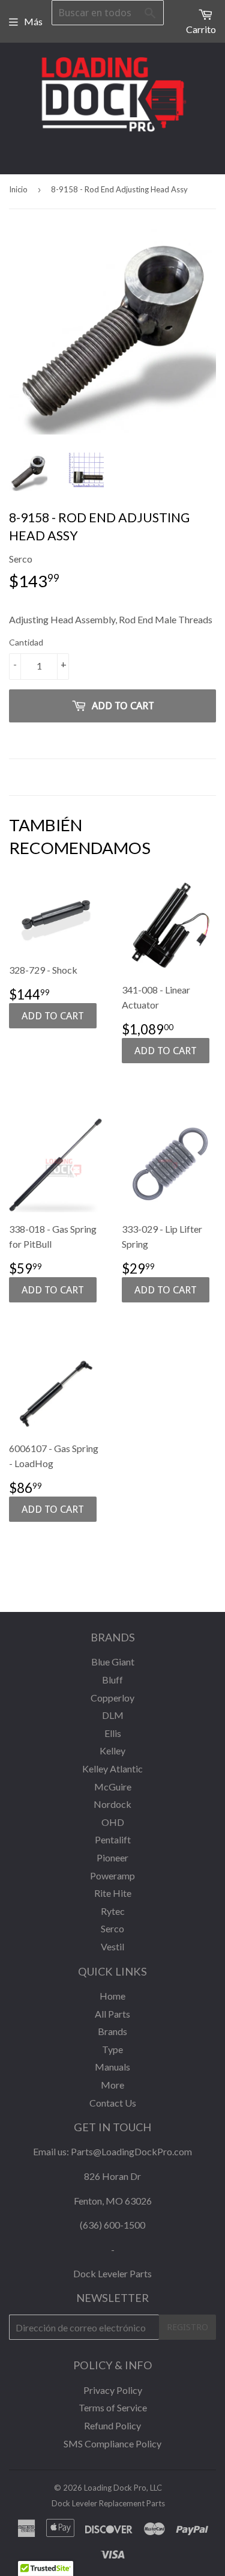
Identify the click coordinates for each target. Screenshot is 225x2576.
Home (112, 1996)
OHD (113, 1822)
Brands (112, 2031)
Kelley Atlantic (112, 1769)
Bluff (112, 1680)
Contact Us (113, 2103)
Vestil (112, 1946)
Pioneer (112, 1857)
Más (33, 21)
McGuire (113, 1787)
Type (112, 2049)
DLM (113, 1715)
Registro (187, 2327)
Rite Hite (113, 1893)
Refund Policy (112, 2425)
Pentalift (113, 1839)
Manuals (112, 2067)
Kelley (112, 1750)
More (112, 2085)
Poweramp (112, 1876)
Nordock (112, 1804)
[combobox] (108, 13)
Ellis (113, 1733)
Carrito (201, 29)
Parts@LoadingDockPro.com (131, 2151)
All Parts (112, 2014)
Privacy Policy (113, 2390)
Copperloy (112, 1698)
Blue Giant (113, 1662)
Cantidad (26, 642)
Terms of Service (113, 2407)
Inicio (18, 189)
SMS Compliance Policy (112, 2443)
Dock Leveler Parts (112, 2273)
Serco (112, 1928)
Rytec (113, 1911)
